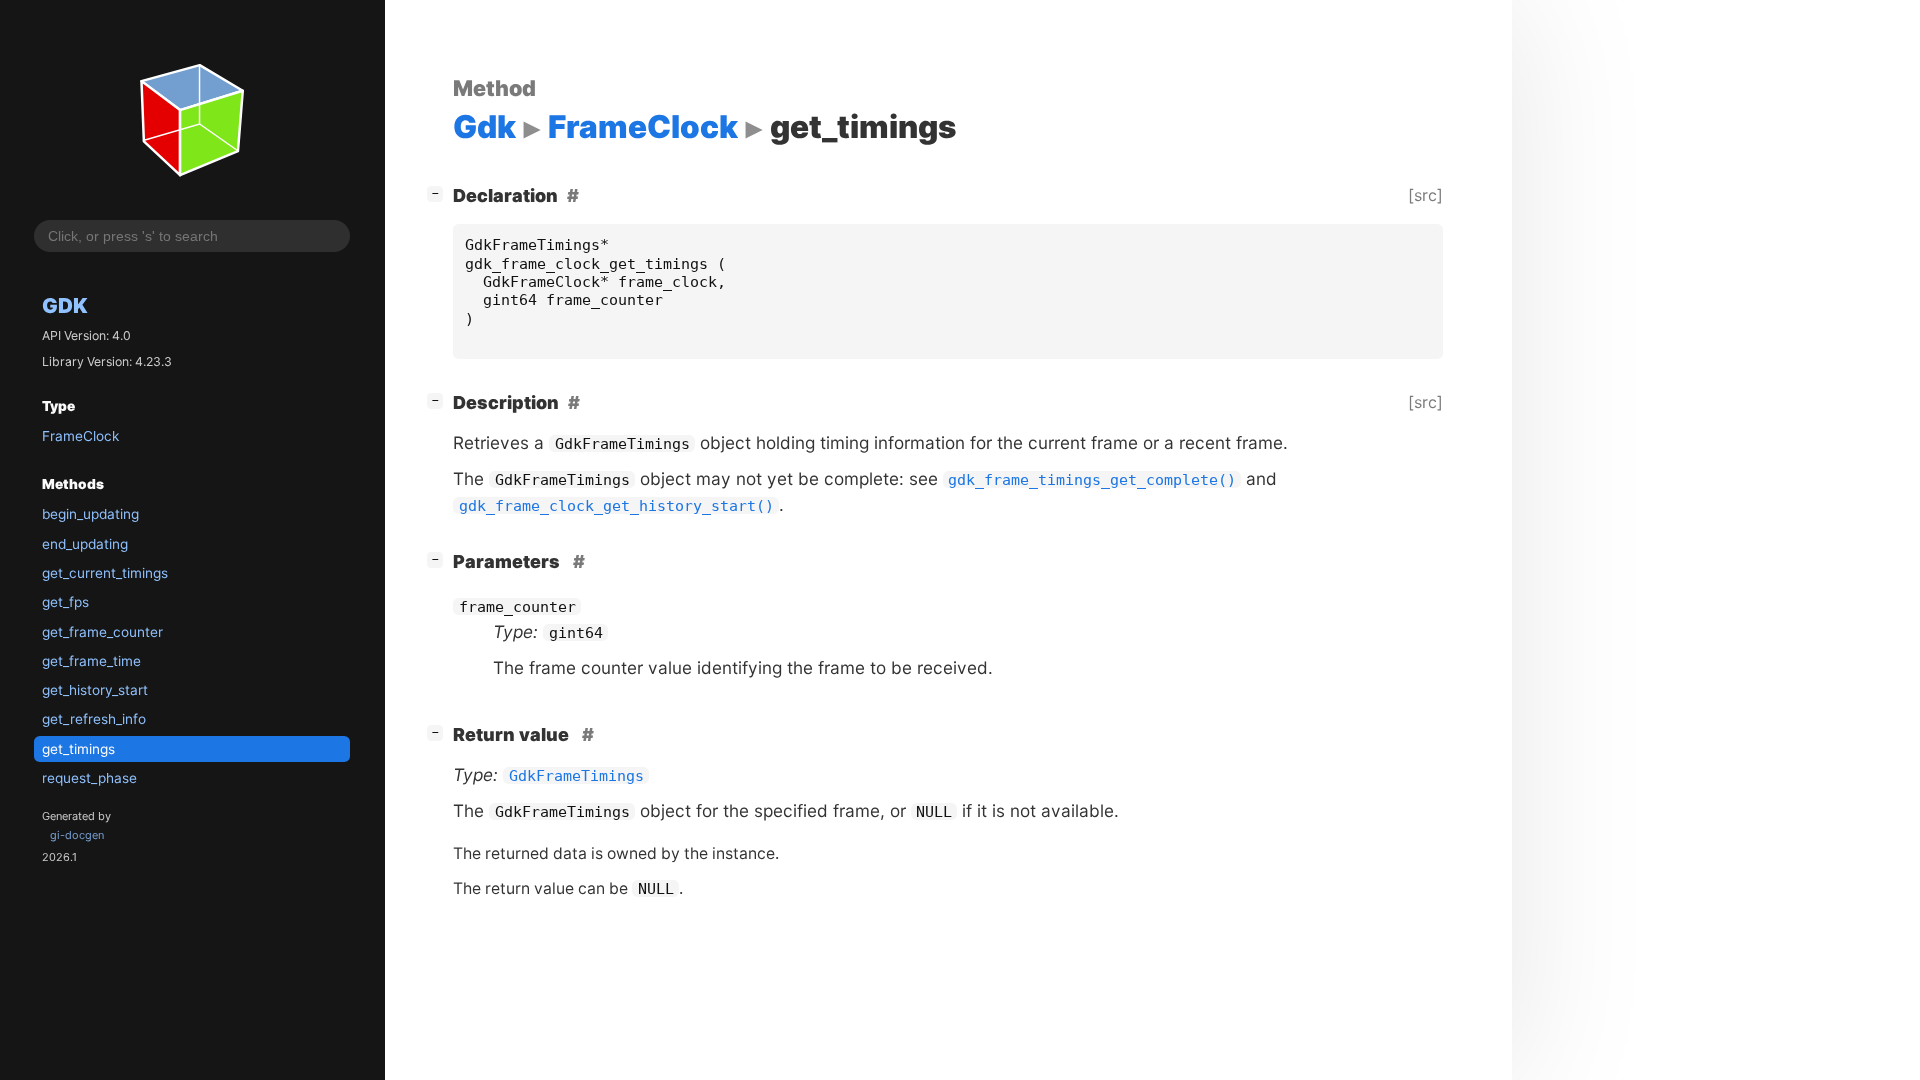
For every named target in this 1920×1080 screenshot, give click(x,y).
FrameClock (80, 436)
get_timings (78, 749)
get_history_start (95, 690)
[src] (1425, 195)
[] (439, 193)
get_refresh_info (94, 719)
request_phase (89, 778)
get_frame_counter (102, 632)
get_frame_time (91, 661)
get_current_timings (105, 573)
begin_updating (90, 514)
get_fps (65, 602)
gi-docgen (77, 835)
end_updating (85, 544)
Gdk (65, 305)
